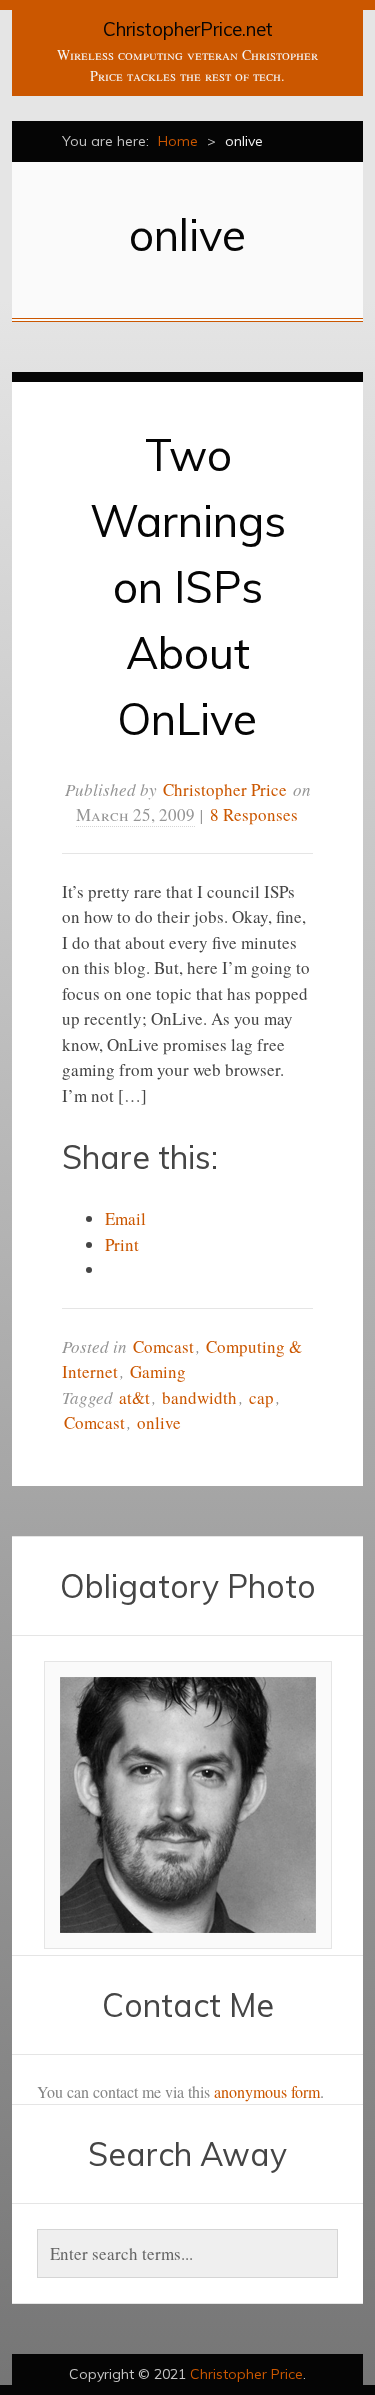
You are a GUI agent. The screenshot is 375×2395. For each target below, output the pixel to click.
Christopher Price (225, 789)
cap (261, 1397)
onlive (159, 1422)
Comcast (163, 1346)
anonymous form (267, 2091)
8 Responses (254, 814)
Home (178, 141)
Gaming (158, 1371)
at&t (134, 1397)
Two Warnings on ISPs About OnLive (188, 586)
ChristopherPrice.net (188, 29)
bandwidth (199, 1397)
